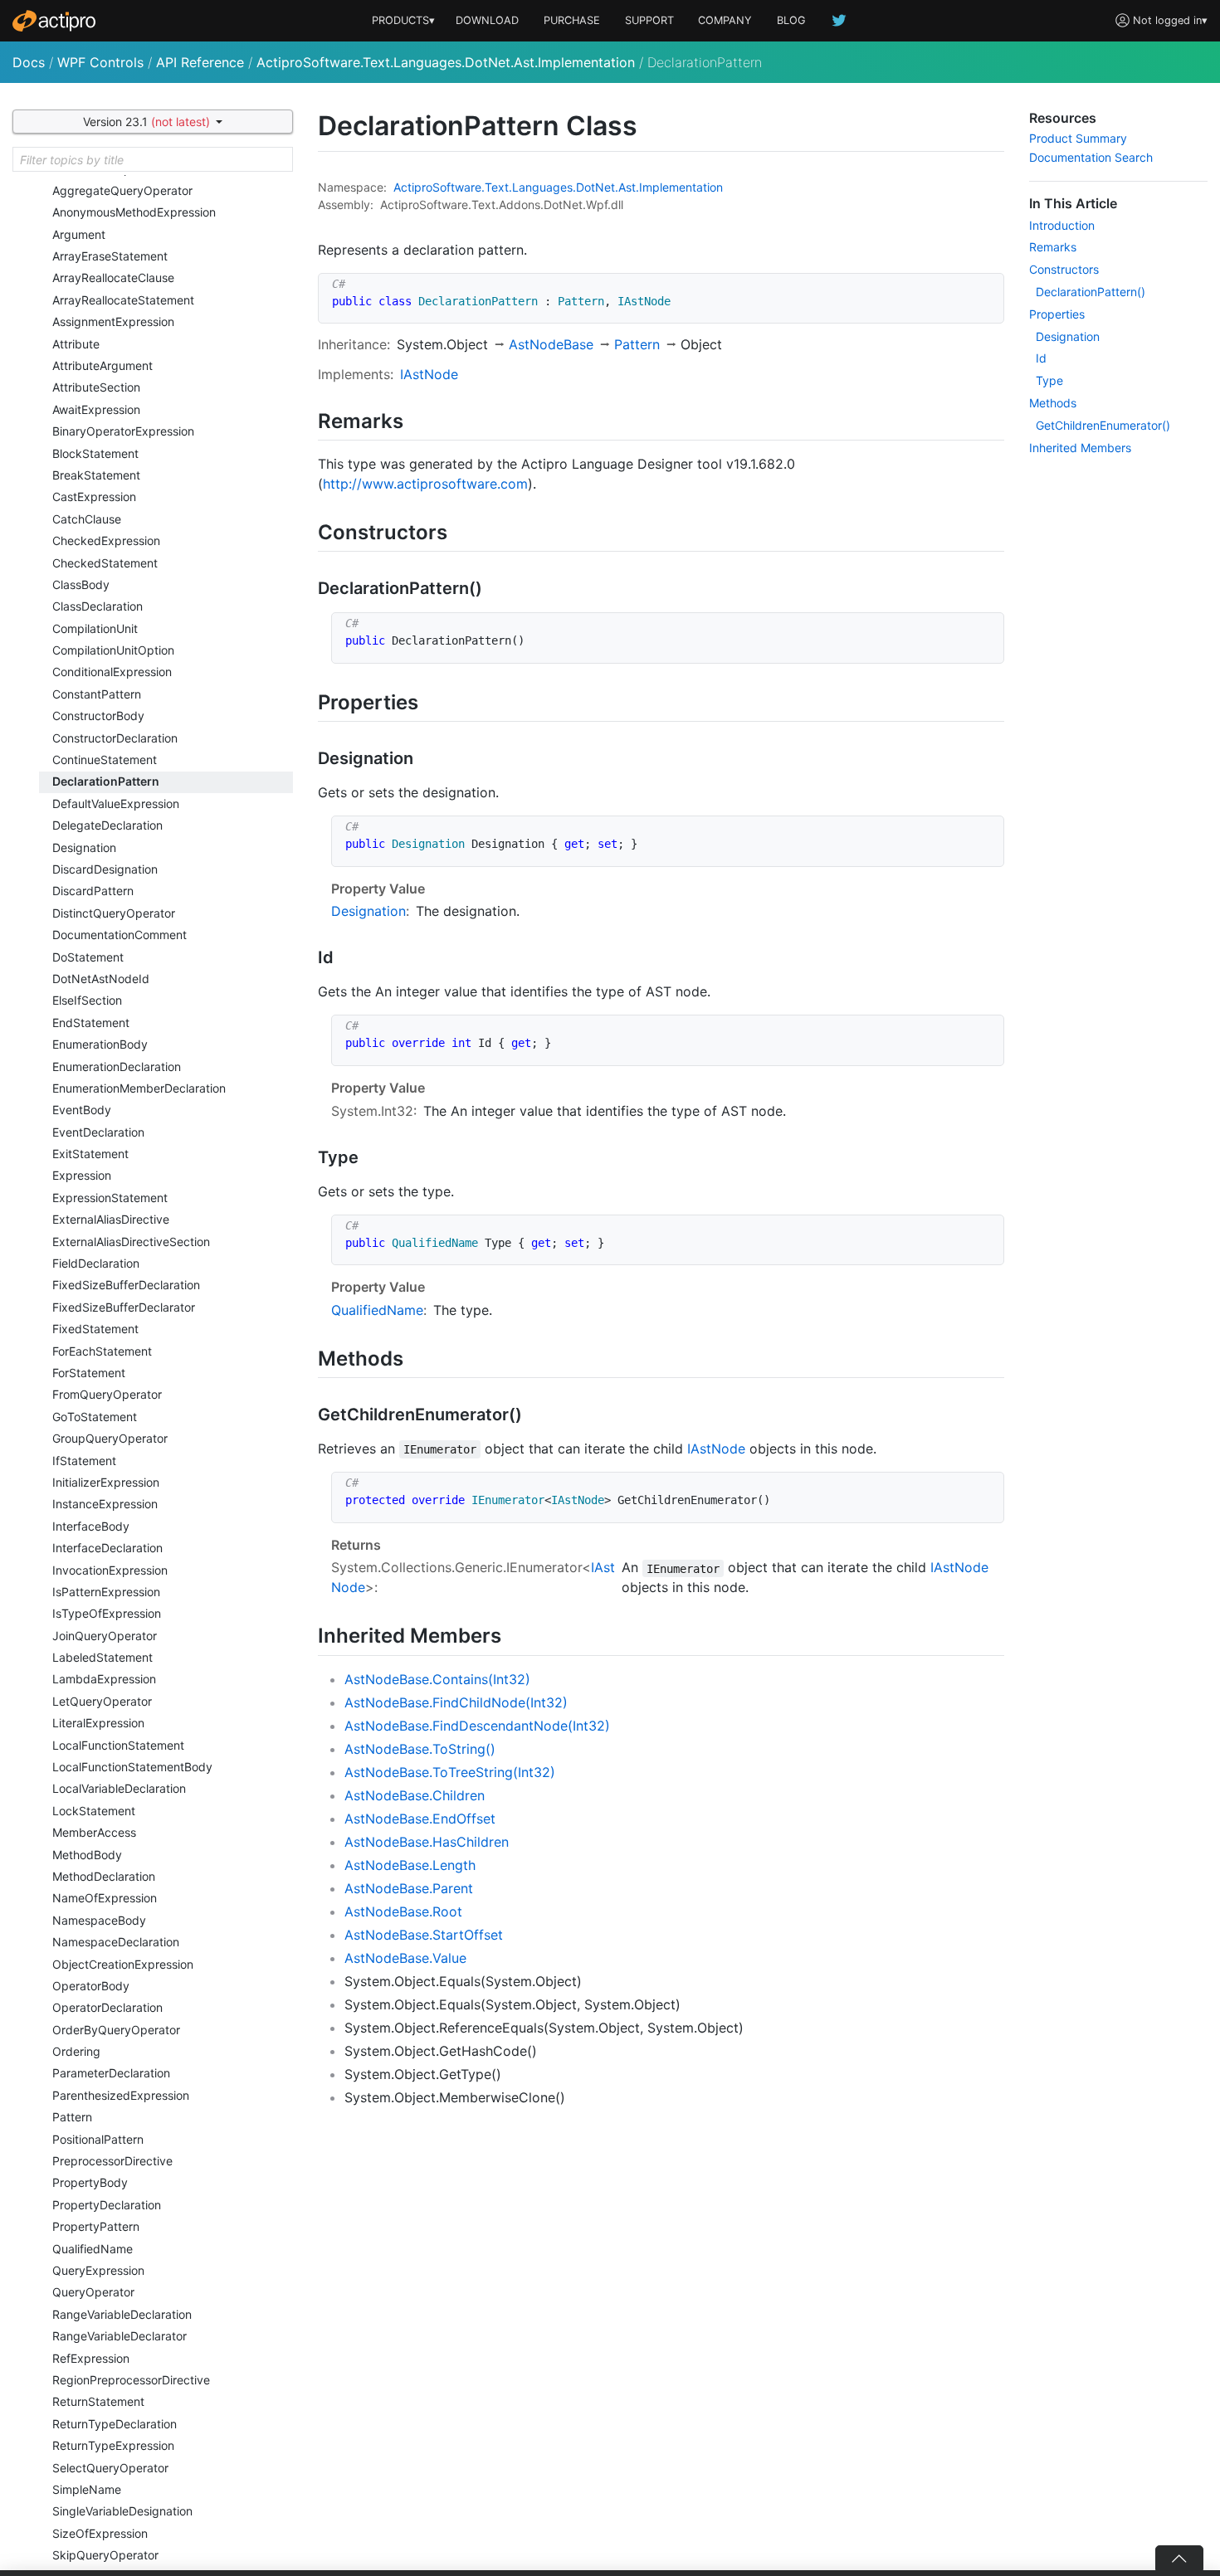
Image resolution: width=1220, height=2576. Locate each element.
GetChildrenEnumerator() (1103, 425)
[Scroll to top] (1179, 2558)
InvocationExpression (110, 1570)
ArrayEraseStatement (110, 256)
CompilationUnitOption (113, 650)
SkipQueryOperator (105, 2555)
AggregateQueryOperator (122, 190)
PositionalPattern (98, 2139)
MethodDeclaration (104, 1876)
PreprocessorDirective (112, 2161)
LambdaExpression (104, 1679)
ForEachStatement (102, 1351)
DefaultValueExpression (116, 803)
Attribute (76, 344)
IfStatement (84, 1461)
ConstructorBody (98, 716)
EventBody (82, 1110)
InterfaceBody (91, 1526)
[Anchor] (413, 419)
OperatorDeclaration (107, 2007)
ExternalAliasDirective (111, 1219)
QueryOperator (93, 2292)
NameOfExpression (105, 1898)
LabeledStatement (102, 1657)
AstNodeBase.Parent (409, 1888)
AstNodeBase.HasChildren (427, 1842)
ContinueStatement (105, 760)
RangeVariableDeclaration (122, 2314)
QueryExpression (98, 2270)
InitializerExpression (106, 1482)
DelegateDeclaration (107, 825)
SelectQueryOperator (110, 2468)
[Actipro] (54, 21)
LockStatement (94, 1811)
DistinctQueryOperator (114, 913)
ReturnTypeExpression (113, 2445)
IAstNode (429, 374)
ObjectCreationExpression (123, 1964)
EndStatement (91, 1023)
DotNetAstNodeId (101, 979)
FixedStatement (95, 1329)
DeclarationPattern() (1091, 292)
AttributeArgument (102, 365)
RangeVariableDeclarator (120, 2336)
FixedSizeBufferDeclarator (124, 1307)
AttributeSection (96, 387)
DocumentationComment (120, 935)
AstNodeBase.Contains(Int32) (437, 1679)
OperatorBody (91, 1986)
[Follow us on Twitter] (840, 20)
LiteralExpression (98, 1723)
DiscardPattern (93, 891)
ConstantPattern (97, 694)
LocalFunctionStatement (118, 1745)
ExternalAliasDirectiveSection (131, 1242)
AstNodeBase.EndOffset (420, 1819)
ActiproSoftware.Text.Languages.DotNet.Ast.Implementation (446, 62)
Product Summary (1078, 138)
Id (1041, 358)
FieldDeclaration (96, 1263)
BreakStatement (96, 475)
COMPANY (725, 20)
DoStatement (88, 957)
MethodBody (87, 1855)
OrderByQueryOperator (116, 2030)
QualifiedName (93, 2249)
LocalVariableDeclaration (119, 1788)
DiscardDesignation (105, 869)
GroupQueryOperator (110, 1438)
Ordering (76, 2051)
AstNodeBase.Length (410, 1865)
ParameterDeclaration (111, 2073)
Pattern (72, 2117)
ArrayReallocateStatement (123, 300)
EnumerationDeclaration (117, 1066)
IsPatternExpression (106, 1592)
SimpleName (87, 2489)
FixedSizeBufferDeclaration (126, 1285)
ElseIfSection (87, 1000)
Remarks (1053, 247)
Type (1049, 380)
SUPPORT (649, 20)
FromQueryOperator (107, 1394)
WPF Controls (100, 62)
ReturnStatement (98, 2401)
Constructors (1064, 269)
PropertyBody (90, 2182)
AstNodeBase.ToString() (420, 1749)
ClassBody (81, 584)
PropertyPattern (96, 2226)
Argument (79, 234)
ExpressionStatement (110, 1198)
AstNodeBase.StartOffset (424, 1935)
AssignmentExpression (113, 321)
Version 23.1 (146, 122)
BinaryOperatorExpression (123, 431)
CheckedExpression (106, 541)
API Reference (200, 62)
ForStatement (89, 1373)
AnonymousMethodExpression (134, 212)
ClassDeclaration (98, 606)
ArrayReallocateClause (113, 278)
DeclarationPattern (106, 781)
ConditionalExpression (112, 672)
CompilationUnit (95, 628)
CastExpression (94, 497)
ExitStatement (90, 1154)
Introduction (1062, 225)
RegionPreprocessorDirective (131, 2380)
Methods (1053, 403)
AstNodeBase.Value (405, 1958)
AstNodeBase (551, 344)
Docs (29, 62)
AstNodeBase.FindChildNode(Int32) (456, 1702)
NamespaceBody (99, 1920)
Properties (1057, 314)
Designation (84, 847)
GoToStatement (95, 1417)
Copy (983, 288)
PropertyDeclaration (107, 2205)
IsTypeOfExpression (107, 1613)
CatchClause (87, 519)
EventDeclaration (98, 1132)
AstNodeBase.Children (415, 1795)
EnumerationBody (100, 1044)
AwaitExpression (96, 409)
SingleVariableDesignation (122, 2511)
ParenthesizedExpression (121, 2095)
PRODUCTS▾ (403, 20)
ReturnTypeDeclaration (115, 2424)
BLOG (791, 20)
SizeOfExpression (100, 2533)
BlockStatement (95, 453)
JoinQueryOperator (105, 1636)
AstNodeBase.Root (403, 1911)
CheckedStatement (105, 563)
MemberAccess (94, 1832)
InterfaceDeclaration (107, 1548)
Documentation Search (1091, 157)
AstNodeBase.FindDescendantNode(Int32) (477, 1726)
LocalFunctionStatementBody (132, 1767)
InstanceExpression (105, 1504)
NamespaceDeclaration (116, 1942)
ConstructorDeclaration (115, 738)
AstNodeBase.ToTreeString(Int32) (450, 1772)
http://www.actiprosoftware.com (425, 484)
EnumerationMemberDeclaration (139, 1088)
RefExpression (91, 2358)
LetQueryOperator (102, 1701)
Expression (82, 1175)
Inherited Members (1080, 448)
